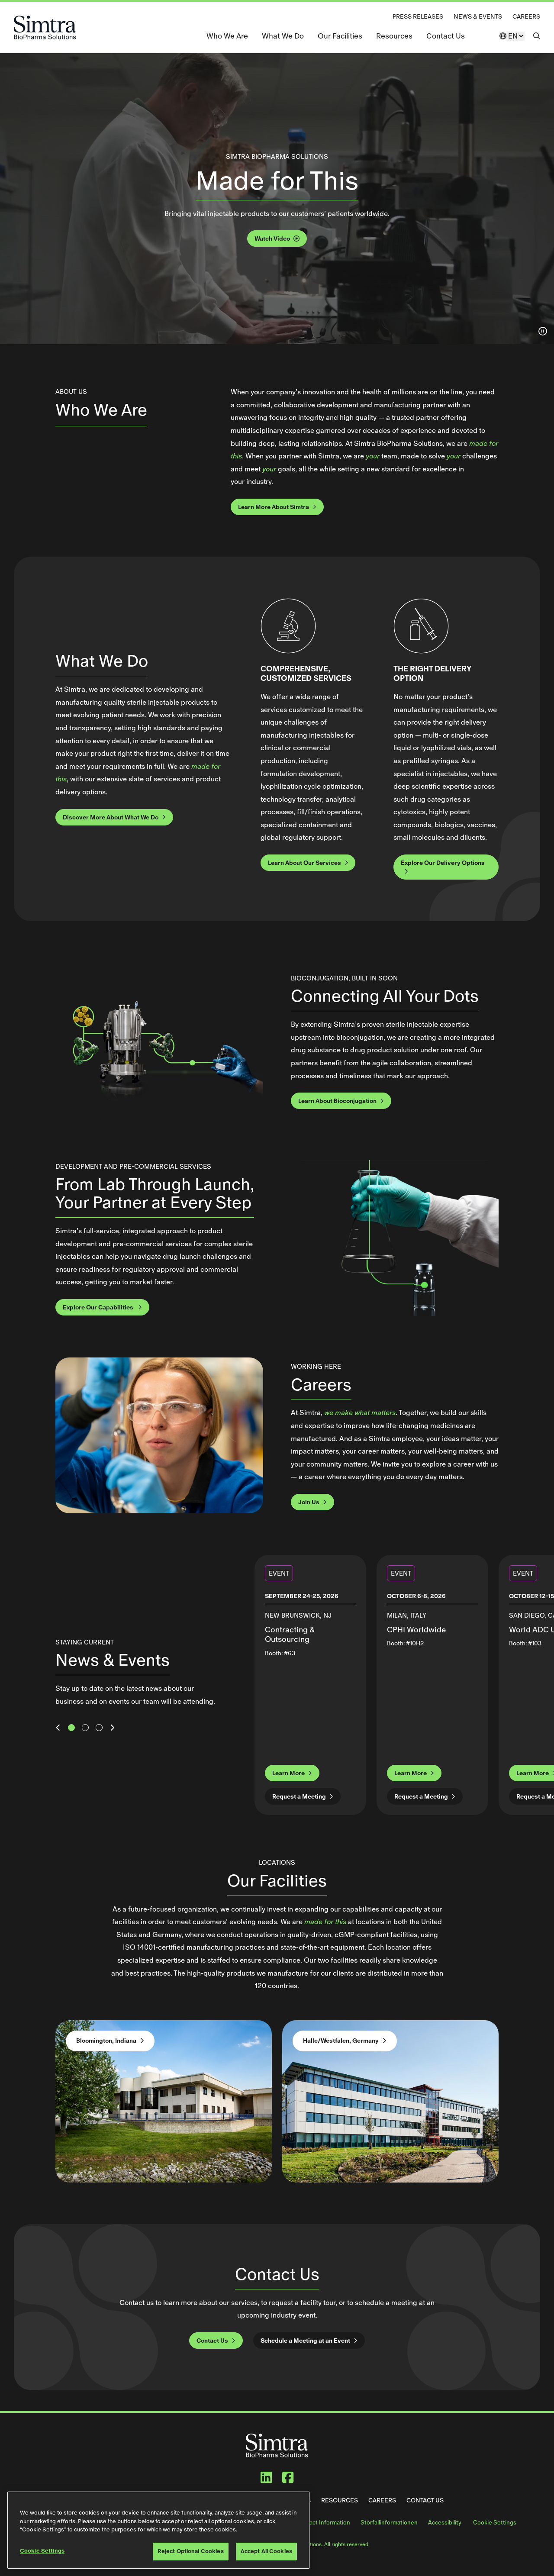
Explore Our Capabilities (99, 1307)
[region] (158, 2530)
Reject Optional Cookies (191, 2551)
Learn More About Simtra (274, 507)
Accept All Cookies (266, 2551)
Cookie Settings (495, 2523)
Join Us (309, 1502)
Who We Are (227, 36)
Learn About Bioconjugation (337, 1101)
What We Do (283, 36)
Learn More (288, 1773)
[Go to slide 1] (71, 1728)
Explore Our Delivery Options (443, 863)
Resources (394, 36)
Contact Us (446, 36)
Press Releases (418, 16)
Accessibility (445, 2523)
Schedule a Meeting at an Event (305, 2341)
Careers (526, 16)
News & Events (478, 16)
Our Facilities (340, 36)
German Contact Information (312, 2523)
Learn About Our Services (304, 863)
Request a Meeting (299, 1796)
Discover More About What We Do (111, 817)
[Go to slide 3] (99, 1728)
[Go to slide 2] (85, 1728)
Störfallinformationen (389, 2523)
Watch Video (272, 239)
